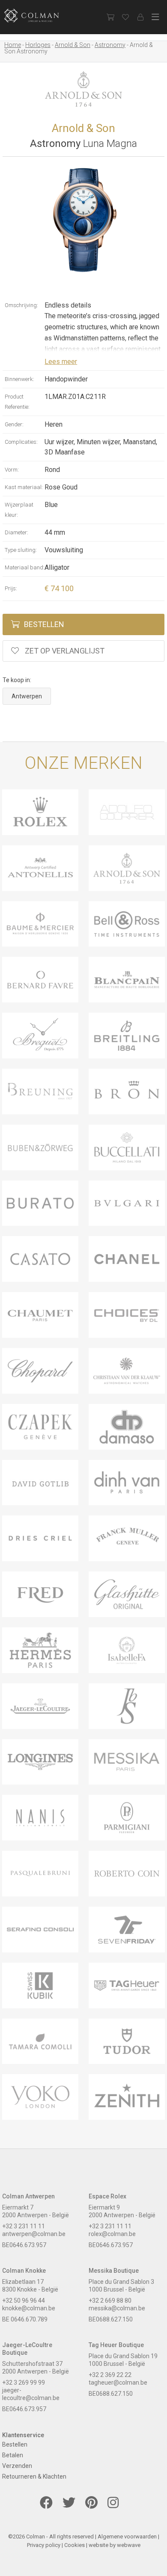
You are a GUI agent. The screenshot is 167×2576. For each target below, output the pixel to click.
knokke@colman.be (29, 2308)
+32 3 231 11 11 (24, 2226)
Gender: (14, 424)
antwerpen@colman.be (34, 2234)
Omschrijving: (21, 305)
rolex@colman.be (112, 2234)
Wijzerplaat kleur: (19, 510)
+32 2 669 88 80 (110, 2301)
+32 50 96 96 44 (24, 2301)
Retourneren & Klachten (34, 2476)
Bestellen (44, 624)
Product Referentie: (17, 402)
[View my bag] (110, 17)
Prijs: (11, 588)
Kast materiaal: (24, 487)
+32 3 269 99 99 (24, 2383)
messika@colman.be (117, 2308)
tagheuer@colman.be (118, 2383)
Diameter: (16, 532)
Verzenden (17, 2466)
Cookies (75, 2545)
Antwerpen (27, 696)
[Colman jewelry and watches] (39, 16)
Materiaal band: (25, 567)
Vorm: (12, 470)
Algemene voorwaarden (127, 2536)
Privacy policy (44, 2545)
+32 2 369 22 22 (110, 2375)
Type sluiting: (21, 550)
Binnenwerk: (19, 379)
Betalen (13, 2455)
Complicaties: (21, 442)
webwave (129, 2545)
